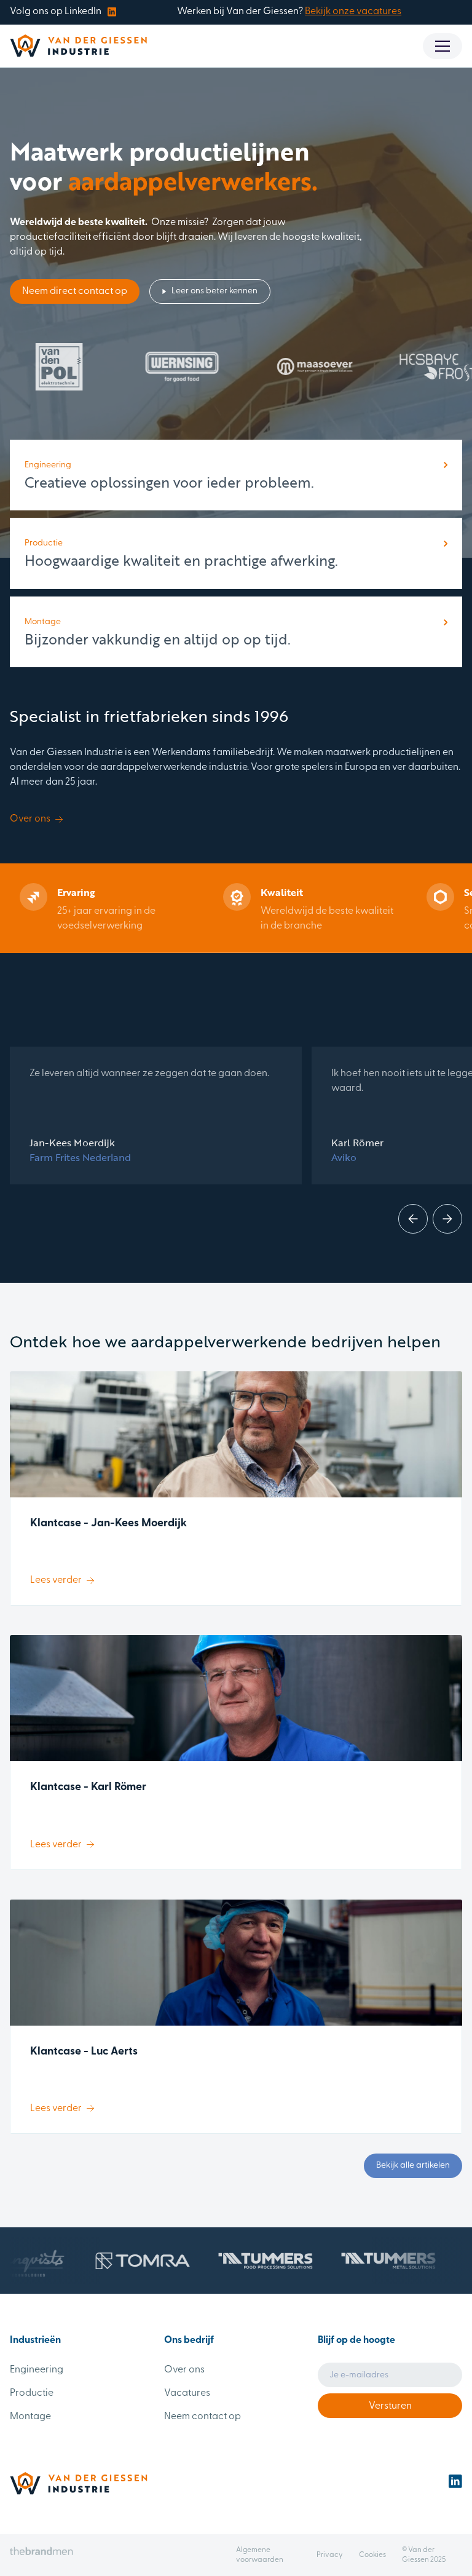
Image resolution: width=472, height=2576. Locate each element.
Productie (32, 2393)
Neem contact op (203, 2417)
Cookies (372, 2555)
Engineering (37, 2370)
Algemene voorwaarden (260, 2555)
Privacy (330, 2555)
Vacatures (187, 2393)
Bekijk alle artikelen (413, 2166)
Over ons (184, 2370)
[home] (78, 46)
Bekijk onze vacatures (353, 12)
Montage (30, 2417)
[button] (442, 46)
